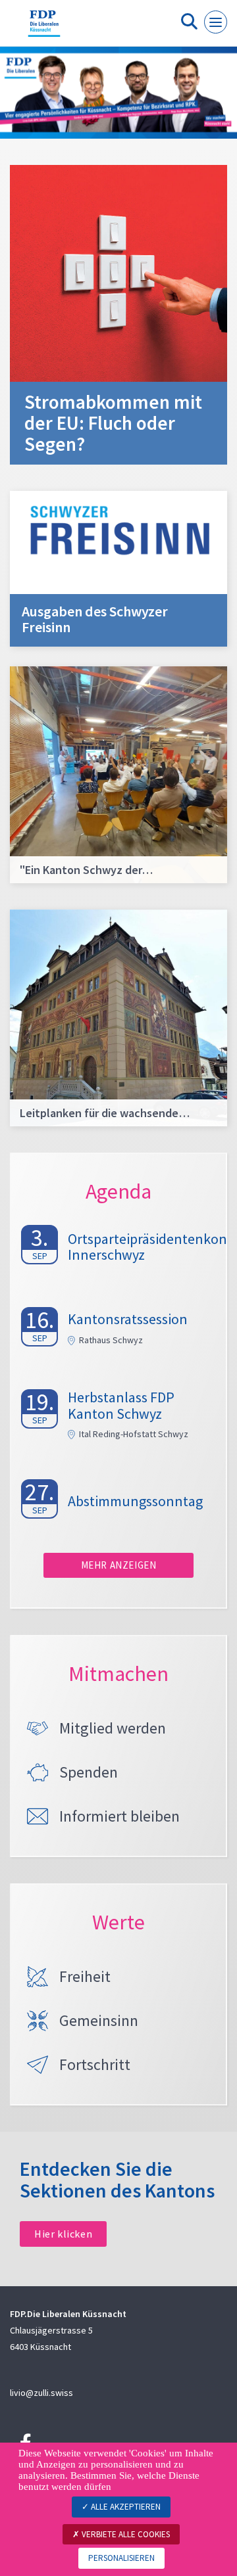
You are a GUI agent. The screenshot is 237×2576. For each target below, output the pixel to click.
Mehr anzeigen (119, 1565)
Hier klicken (63, 2234)
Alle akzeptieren (125, 2507)
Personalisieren (121, 2558)
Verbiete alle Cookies (125, 2534)
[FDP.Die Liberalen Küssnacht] (44, 28)
